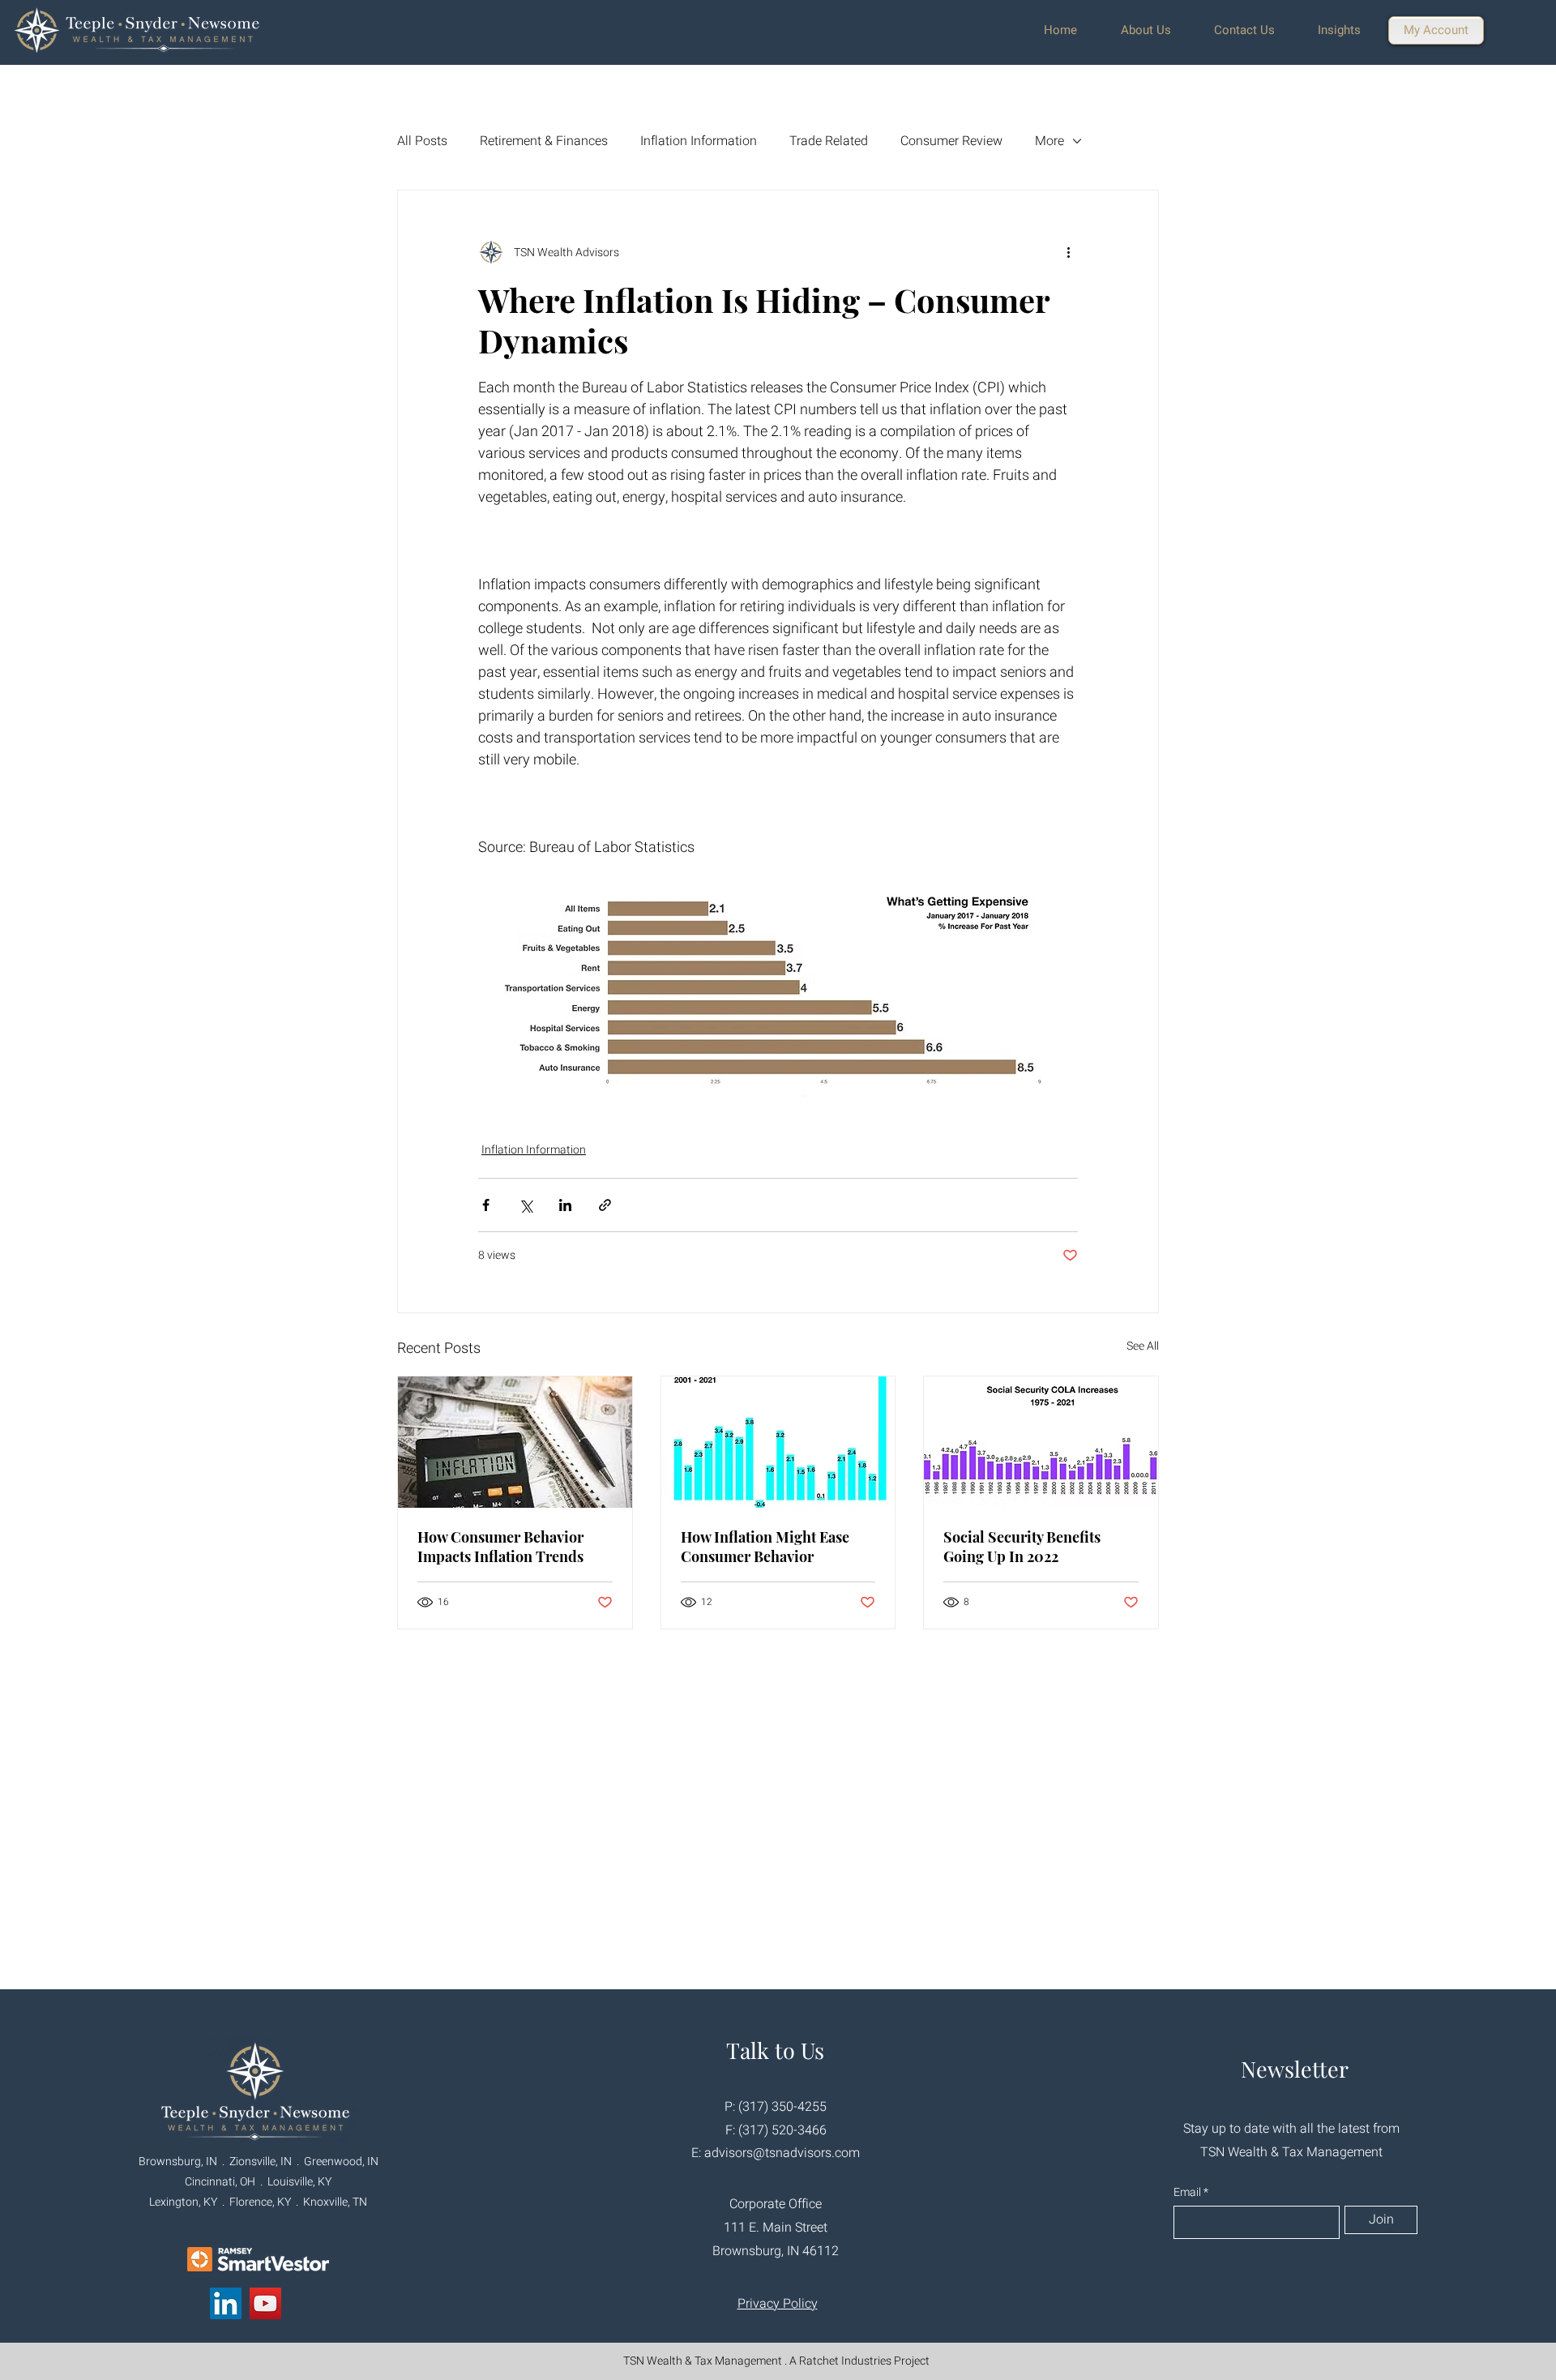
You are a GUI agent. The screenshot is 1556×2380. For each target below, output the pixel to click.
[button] (1155, 30)
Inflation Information (699, 141)
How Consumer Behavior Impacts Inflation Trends (500, 1547)
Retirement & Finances (544, 141)
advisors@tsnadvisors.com (782, 2153)
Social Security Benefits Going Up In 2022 (1022, 1547)
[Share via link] (605, 1205)
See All (1143, 1346)
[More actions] (1068, 252)
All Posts (422, 141)
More (1049, 141)
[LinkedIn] (226, 2303)
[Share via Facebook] (486, 1205)
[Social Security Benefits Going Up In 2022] (1041, 1442)
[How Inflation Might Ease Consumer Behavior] (778, 1442)
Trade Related (829, 141)
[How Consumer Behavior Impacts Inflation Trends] (515, 1442)
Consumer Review (951, 141)
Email (1188, 2193)
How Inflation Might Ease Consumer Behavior (765, 1547)
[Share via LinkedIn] (565, 1205)
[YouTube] (265, 2303)
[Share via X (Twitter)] (526, 1205)
